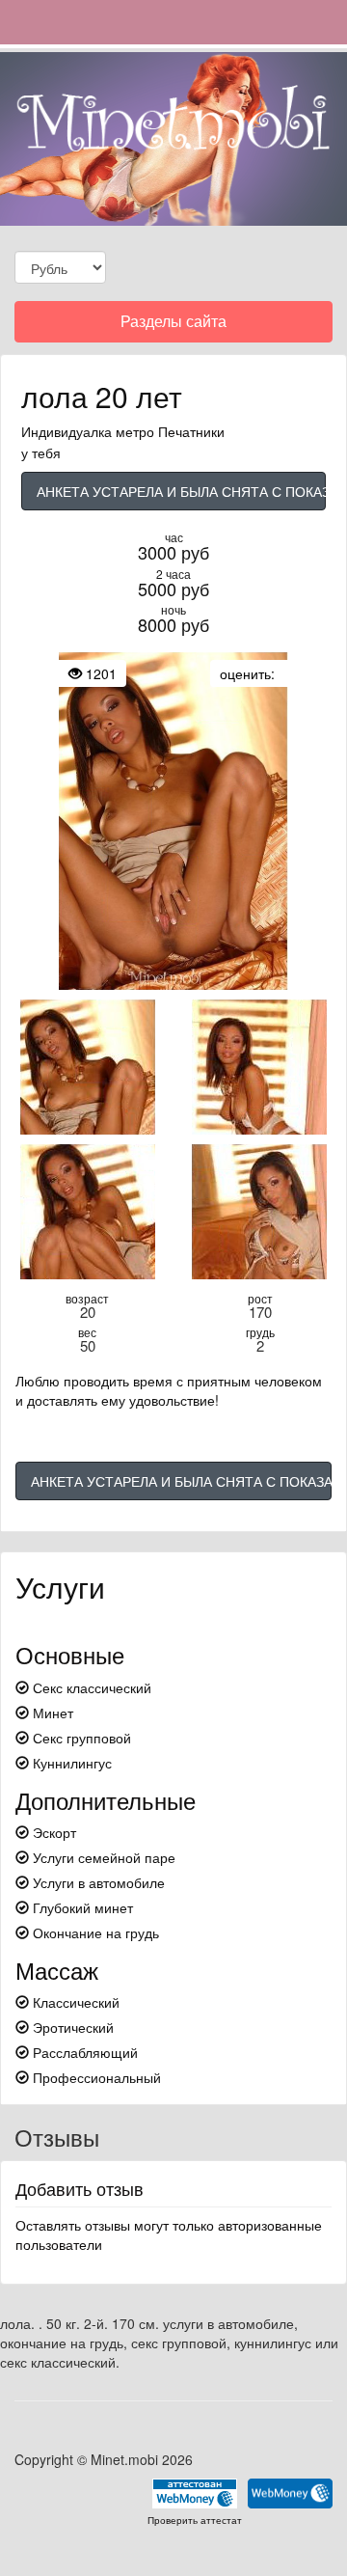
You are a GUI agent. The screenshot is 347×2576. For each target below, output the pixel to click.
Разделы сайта (173, 326)
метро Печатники (170, 431)
